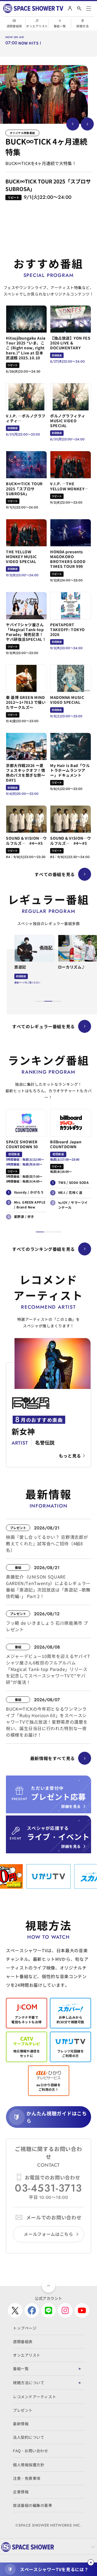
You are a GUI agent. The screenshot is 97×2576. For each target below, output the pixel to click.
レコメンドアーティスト (34, 2397)
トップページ (25, 2328)
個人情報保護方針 (29, 2465)
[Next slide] (87, 124)
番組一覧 (60, 26)
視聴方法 (82, 26)
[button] (40, 1001)
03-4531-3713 (48, 2188)
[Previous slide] (73, 124)
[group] (44, 94)
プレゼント (23, 2410)
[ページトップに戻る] (48, 2286)
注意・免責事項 (27, 2478)
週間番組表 (14, 26)
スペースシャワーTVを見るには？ (54, 2569)
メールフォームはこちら (48, 2234)
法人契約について (29, 2437)
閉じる (91, 2562)
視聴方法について (29, 2383)
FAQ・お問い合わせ (31, 2451)
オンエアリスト (37, 26)
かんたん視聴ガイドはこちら (57, 2117)
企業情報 (21, 2492)
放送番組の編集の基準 (33, 2505)
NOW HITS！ (30, 43)
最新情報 (21, 2424)
